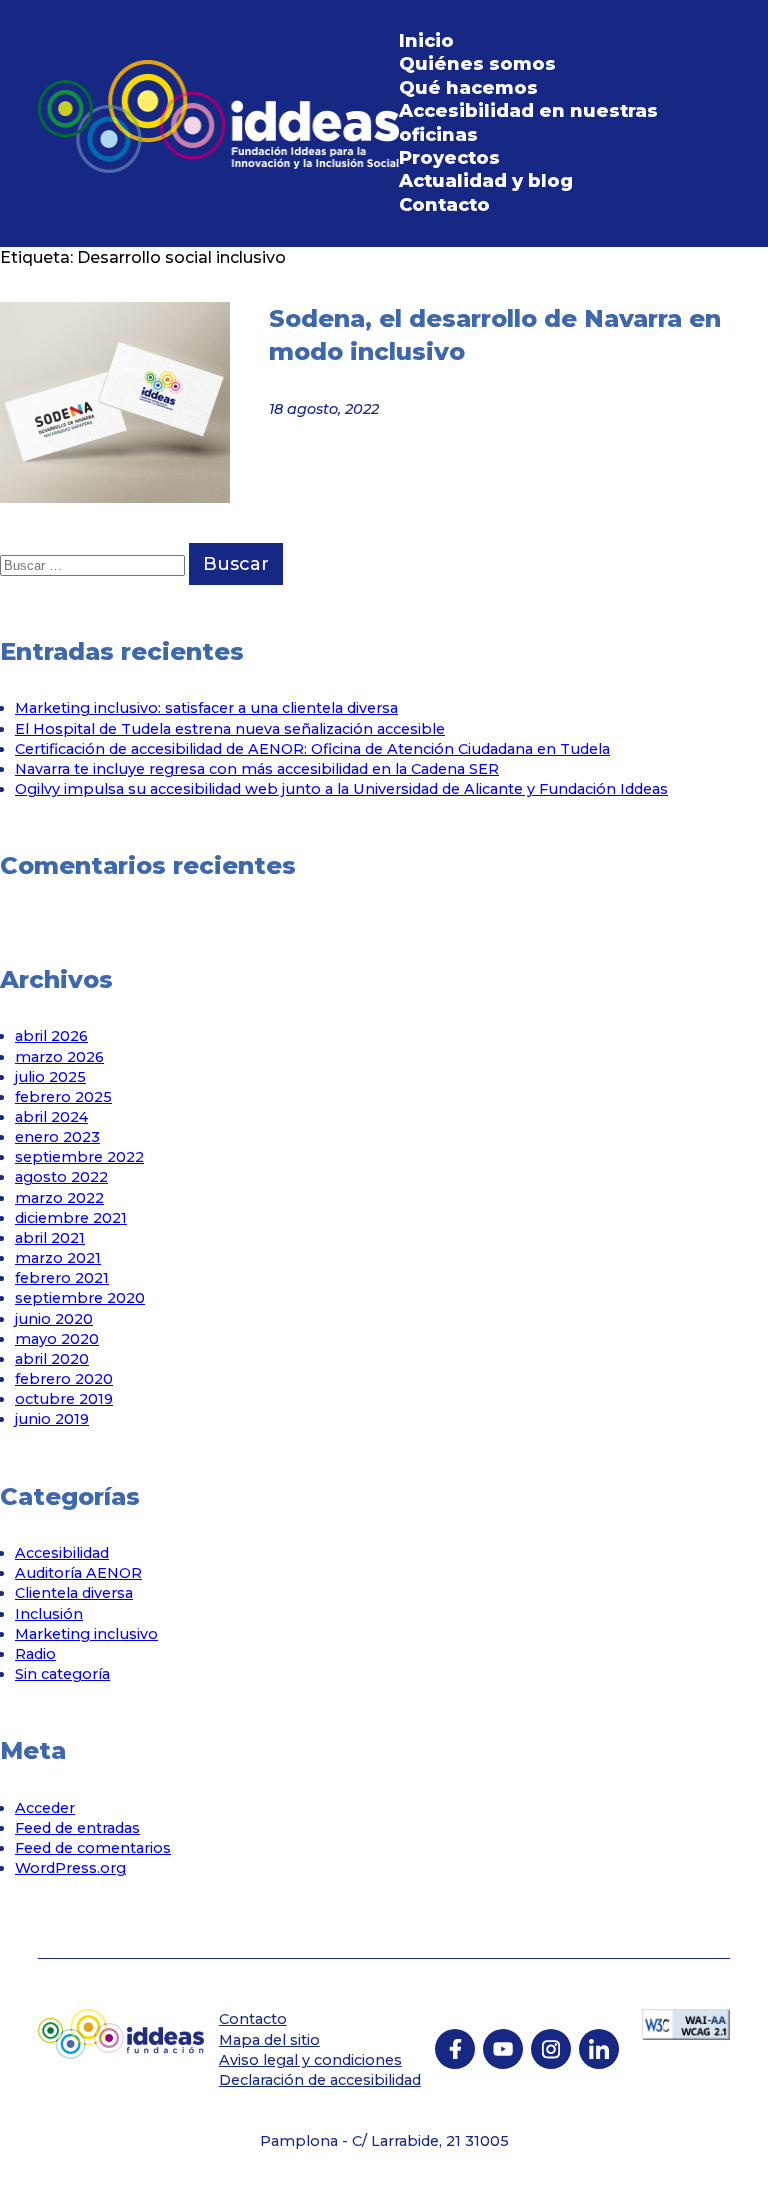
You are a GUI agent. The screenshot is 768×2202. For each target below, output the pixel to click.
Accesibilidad (62, 1553)
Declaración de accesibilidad (320, 2080)
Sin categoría (62, 1674)
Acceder (45, 1808)
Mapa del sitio (269, 2040)
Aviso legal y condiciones (310, 2060)
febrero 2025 (63, 1097)
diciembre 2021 (71, 1218)
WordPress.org (70, 1868)
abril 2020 (52, 1359)
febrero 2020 (64, 1379)
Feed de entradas (77, 1828)
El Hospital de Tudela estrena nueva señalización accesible (230, 729)
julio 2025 (50, 1077)
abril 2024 (51, 1117)
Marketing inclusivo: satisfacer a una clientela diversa (206, 708)
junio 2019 (52, 1419)
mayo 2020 (57, 1339)
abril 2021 (50, 1238)
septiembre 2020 (80, 1298)
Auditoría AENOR (78, 1573)
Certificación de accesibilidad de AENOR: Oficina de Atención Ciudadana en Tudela (312, 749)
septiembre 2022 (79, 1157)
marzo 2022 (59, 1198)
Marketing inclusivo (86, 1634)
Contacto (444, 205)
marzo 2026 (59, 1057)
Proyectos (449, 158)
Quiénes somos (477, 64)
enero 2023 (57, 1137)
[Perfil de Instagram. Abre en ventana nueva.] (551, 2049)
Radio (35, 1654)
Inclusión (49, 1614)
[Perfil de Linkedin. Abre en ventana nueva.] (599, 2049)
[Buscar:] (94, 564)
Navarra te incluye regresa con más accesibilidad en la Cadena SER (257, 769)
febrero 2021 (62, 1278)
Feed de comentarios (93, 1848)
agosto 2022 (61, 1177)
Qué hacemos (468, 88)
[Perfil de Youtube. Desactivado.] (503, 2049)
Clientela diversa (74, 1593)
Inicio (426, 41)
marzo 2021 (58, 1258)
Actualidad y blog (486, 181)
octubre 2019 (64, 1399)
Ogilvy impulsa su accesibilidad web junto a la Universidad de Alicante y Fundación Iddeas (341, 789)
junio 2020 (54, 1319)
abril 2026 (51, 1036)
